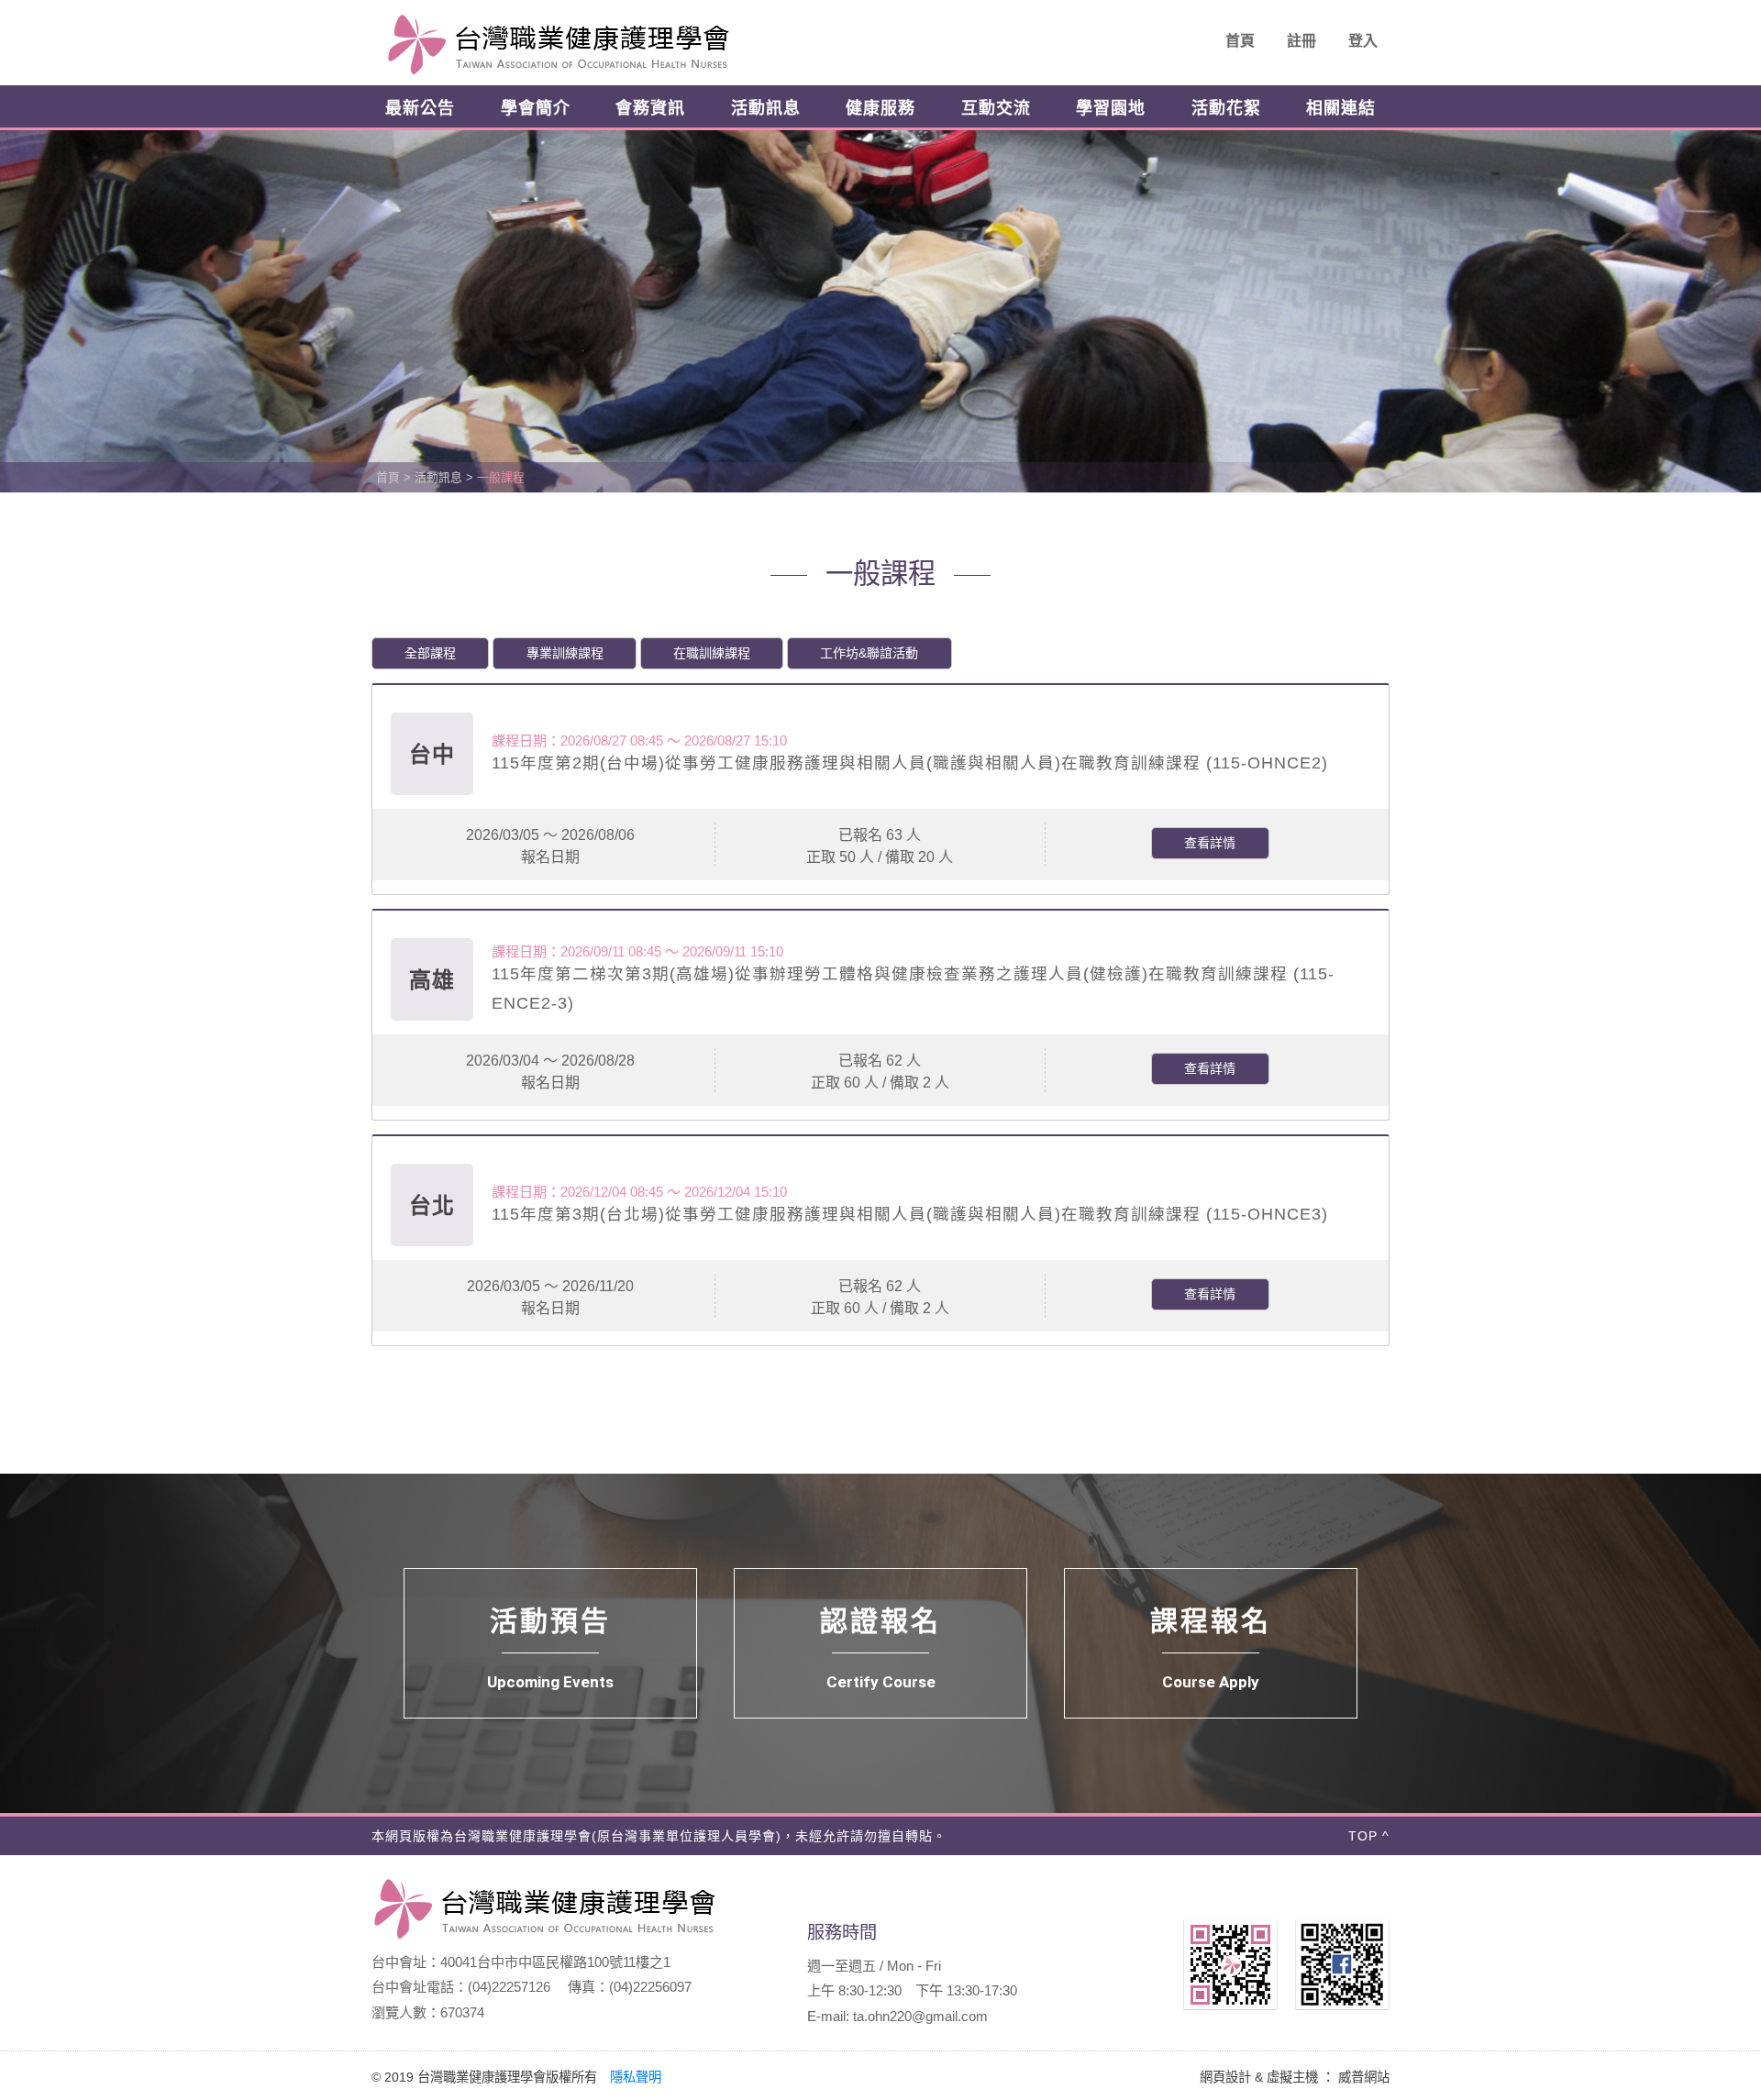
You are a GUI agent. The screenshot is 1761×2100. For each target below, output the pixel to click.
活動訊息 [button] (766, 108)
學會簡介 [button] (536, 108)
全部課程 (430, 653)
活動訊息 (438, 477)
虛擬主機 (1292, 2077)
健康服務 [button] (880, 108)
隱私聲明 (636, 2077)
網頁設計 (1225, 2077)
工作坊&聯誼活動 (869, 653)
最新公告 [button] (420, 108)
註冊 (1301, 41)
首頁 (1240, 41)
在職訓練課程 (712, 653)
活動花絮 (1226, 108)
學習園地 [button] (1111, 108)
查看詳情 (1210, 843)
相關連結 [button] (1341, 108)
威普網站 (1364, 2077)
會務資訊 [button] (650, 108)
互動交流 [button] (996, 108)
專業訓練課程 (565, 653)
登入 (1363, 41)
